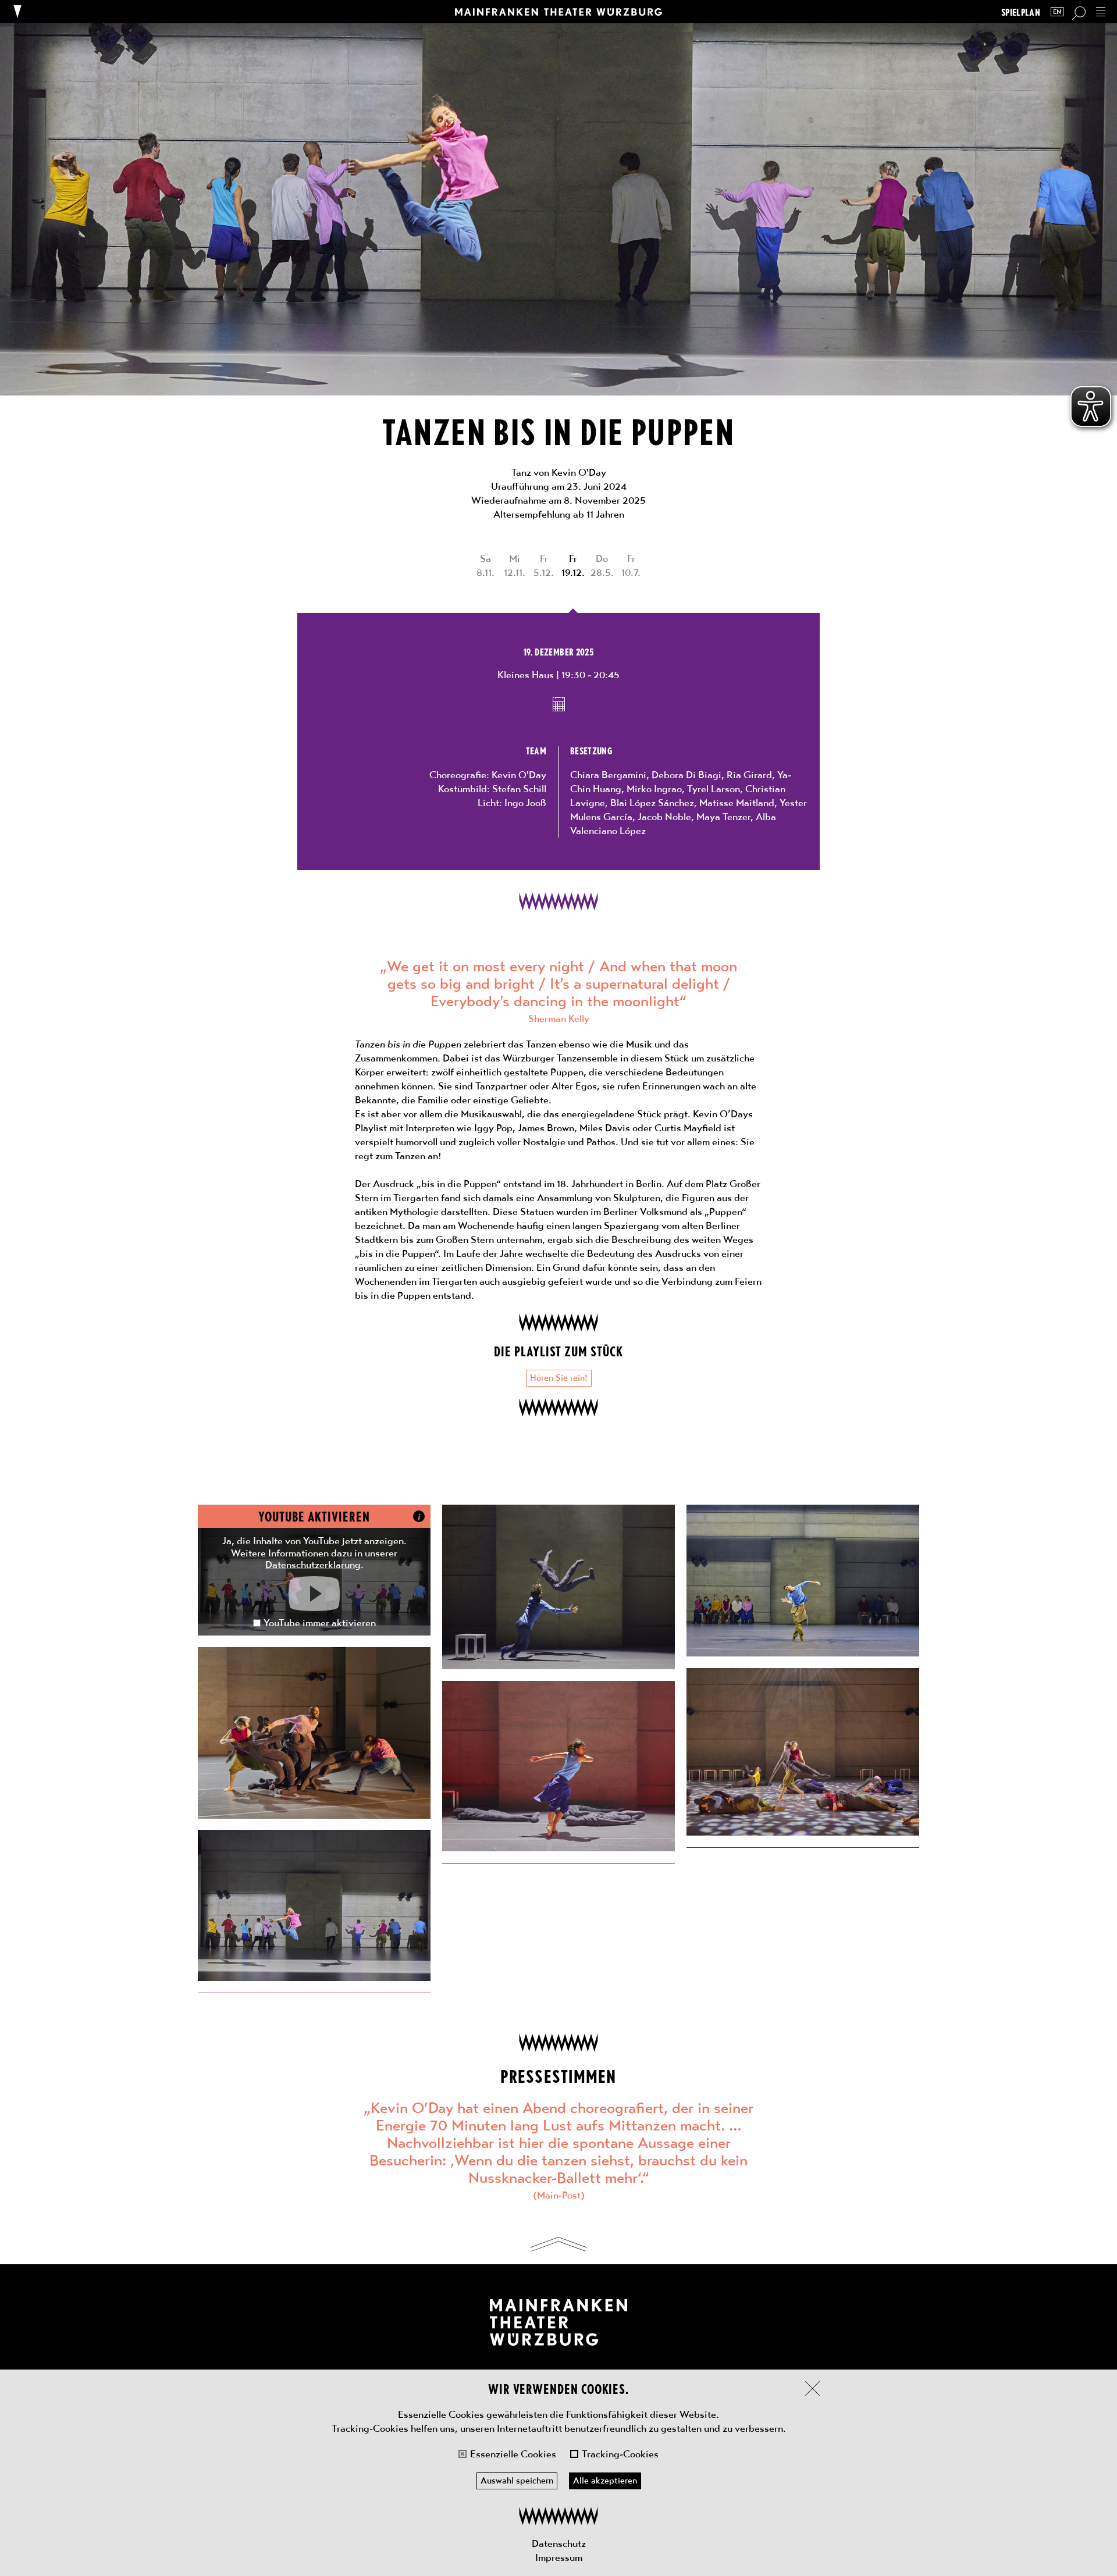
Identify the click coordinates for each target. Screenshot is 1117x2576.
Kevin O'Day (519, 775)
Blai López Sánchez (652, 803)
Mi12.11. (515, 565)
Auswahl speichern (517, 2481)
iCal (559, 704)
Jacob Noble (664, 817)
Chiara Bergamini (608, 775)
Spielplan (1021, 12)
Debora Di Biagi (686, 775)
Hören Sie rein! (559, 1378)
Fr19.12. (573, 565)
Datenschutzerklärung (313, 1565)
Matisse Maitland (737, 803)
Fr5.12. (544, 565)
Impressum (559, 2557)
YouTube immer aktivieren (320, 1623)
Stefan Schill (519, 789)
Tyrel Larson (714, 789)
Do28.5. (602, 565)
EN (1057, 12)
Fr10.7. (631, 565)
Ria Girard (749, 775)
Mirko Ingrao (654, 789)
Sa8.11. (485, 565)
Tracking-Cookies (620, 2454)
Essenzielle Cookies (513, 2454)
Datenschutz (559, 2543)
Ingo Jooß (525, 803)
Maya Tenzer (723, 817)
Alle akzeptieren (605, 2481)
